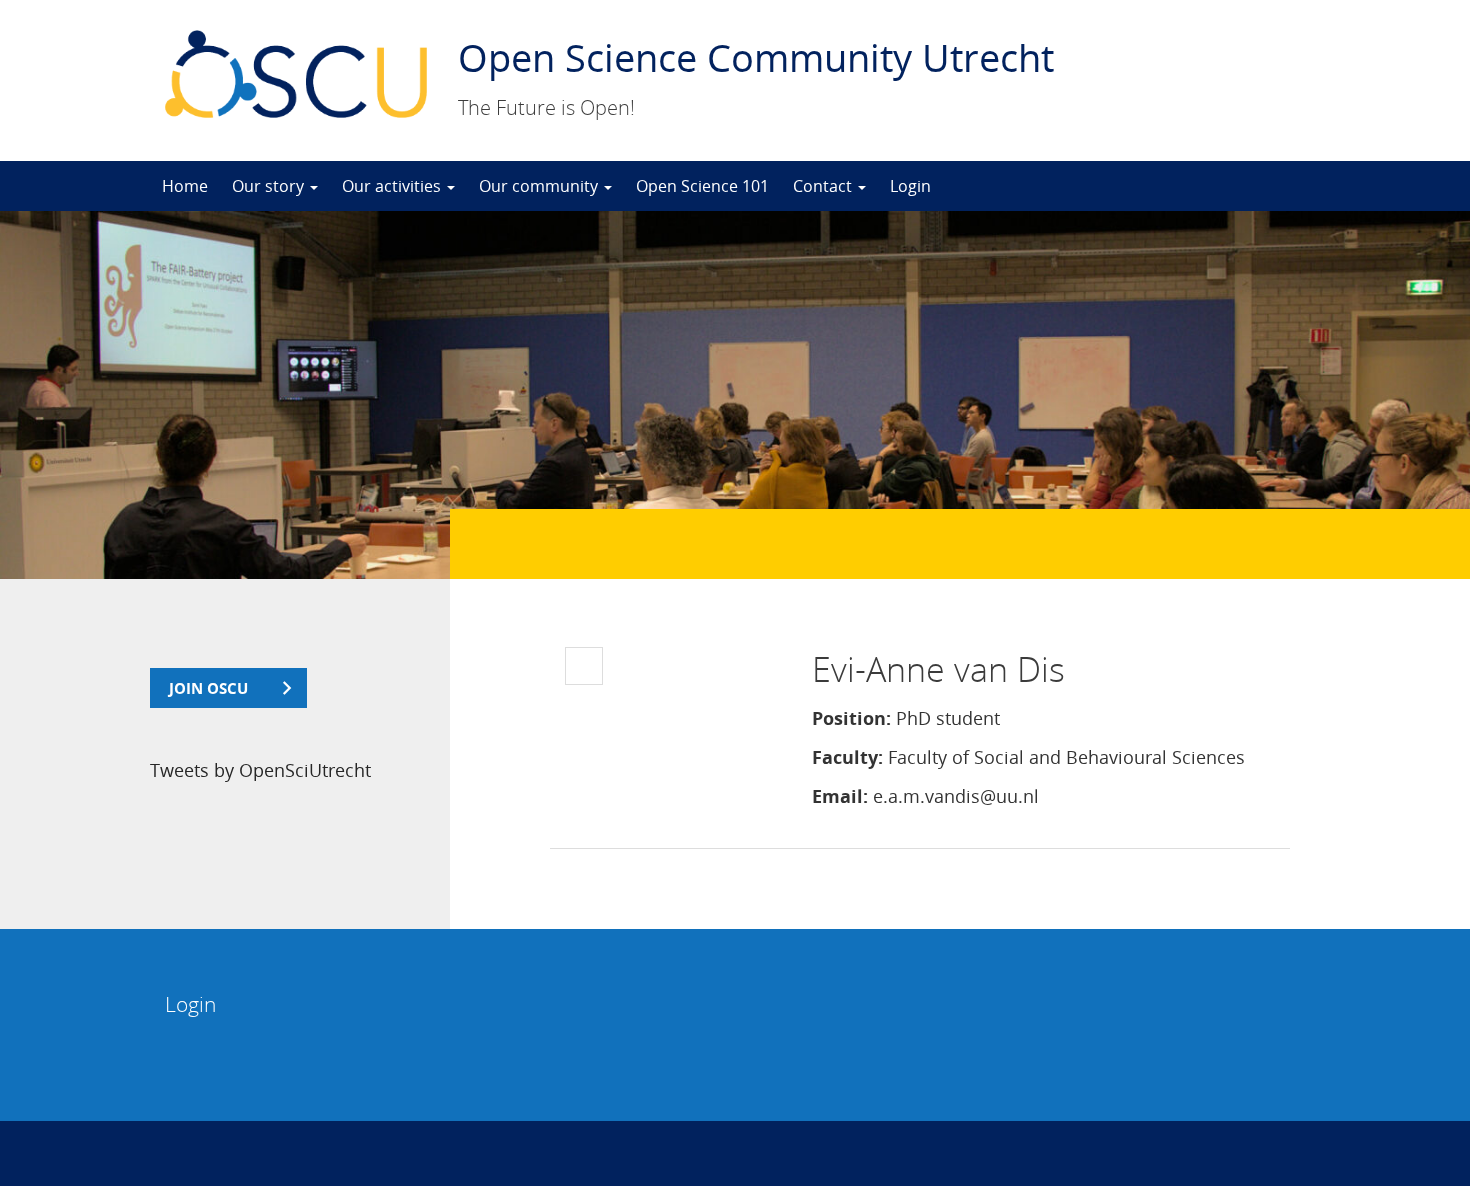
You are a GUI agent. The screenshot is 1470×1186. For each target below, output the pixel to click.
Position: (851, 718)
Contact (824, 186)
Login (910, 186)
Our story (270, 186)
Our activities (393, 186)
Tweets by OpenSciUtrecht (260, 770)
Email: (840, 796)
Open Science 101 (702, 186)
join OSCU (208, 688)
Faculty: (847, 757)
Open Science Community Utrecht (756, 57)
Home (185, 186)
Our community (540, 186)
